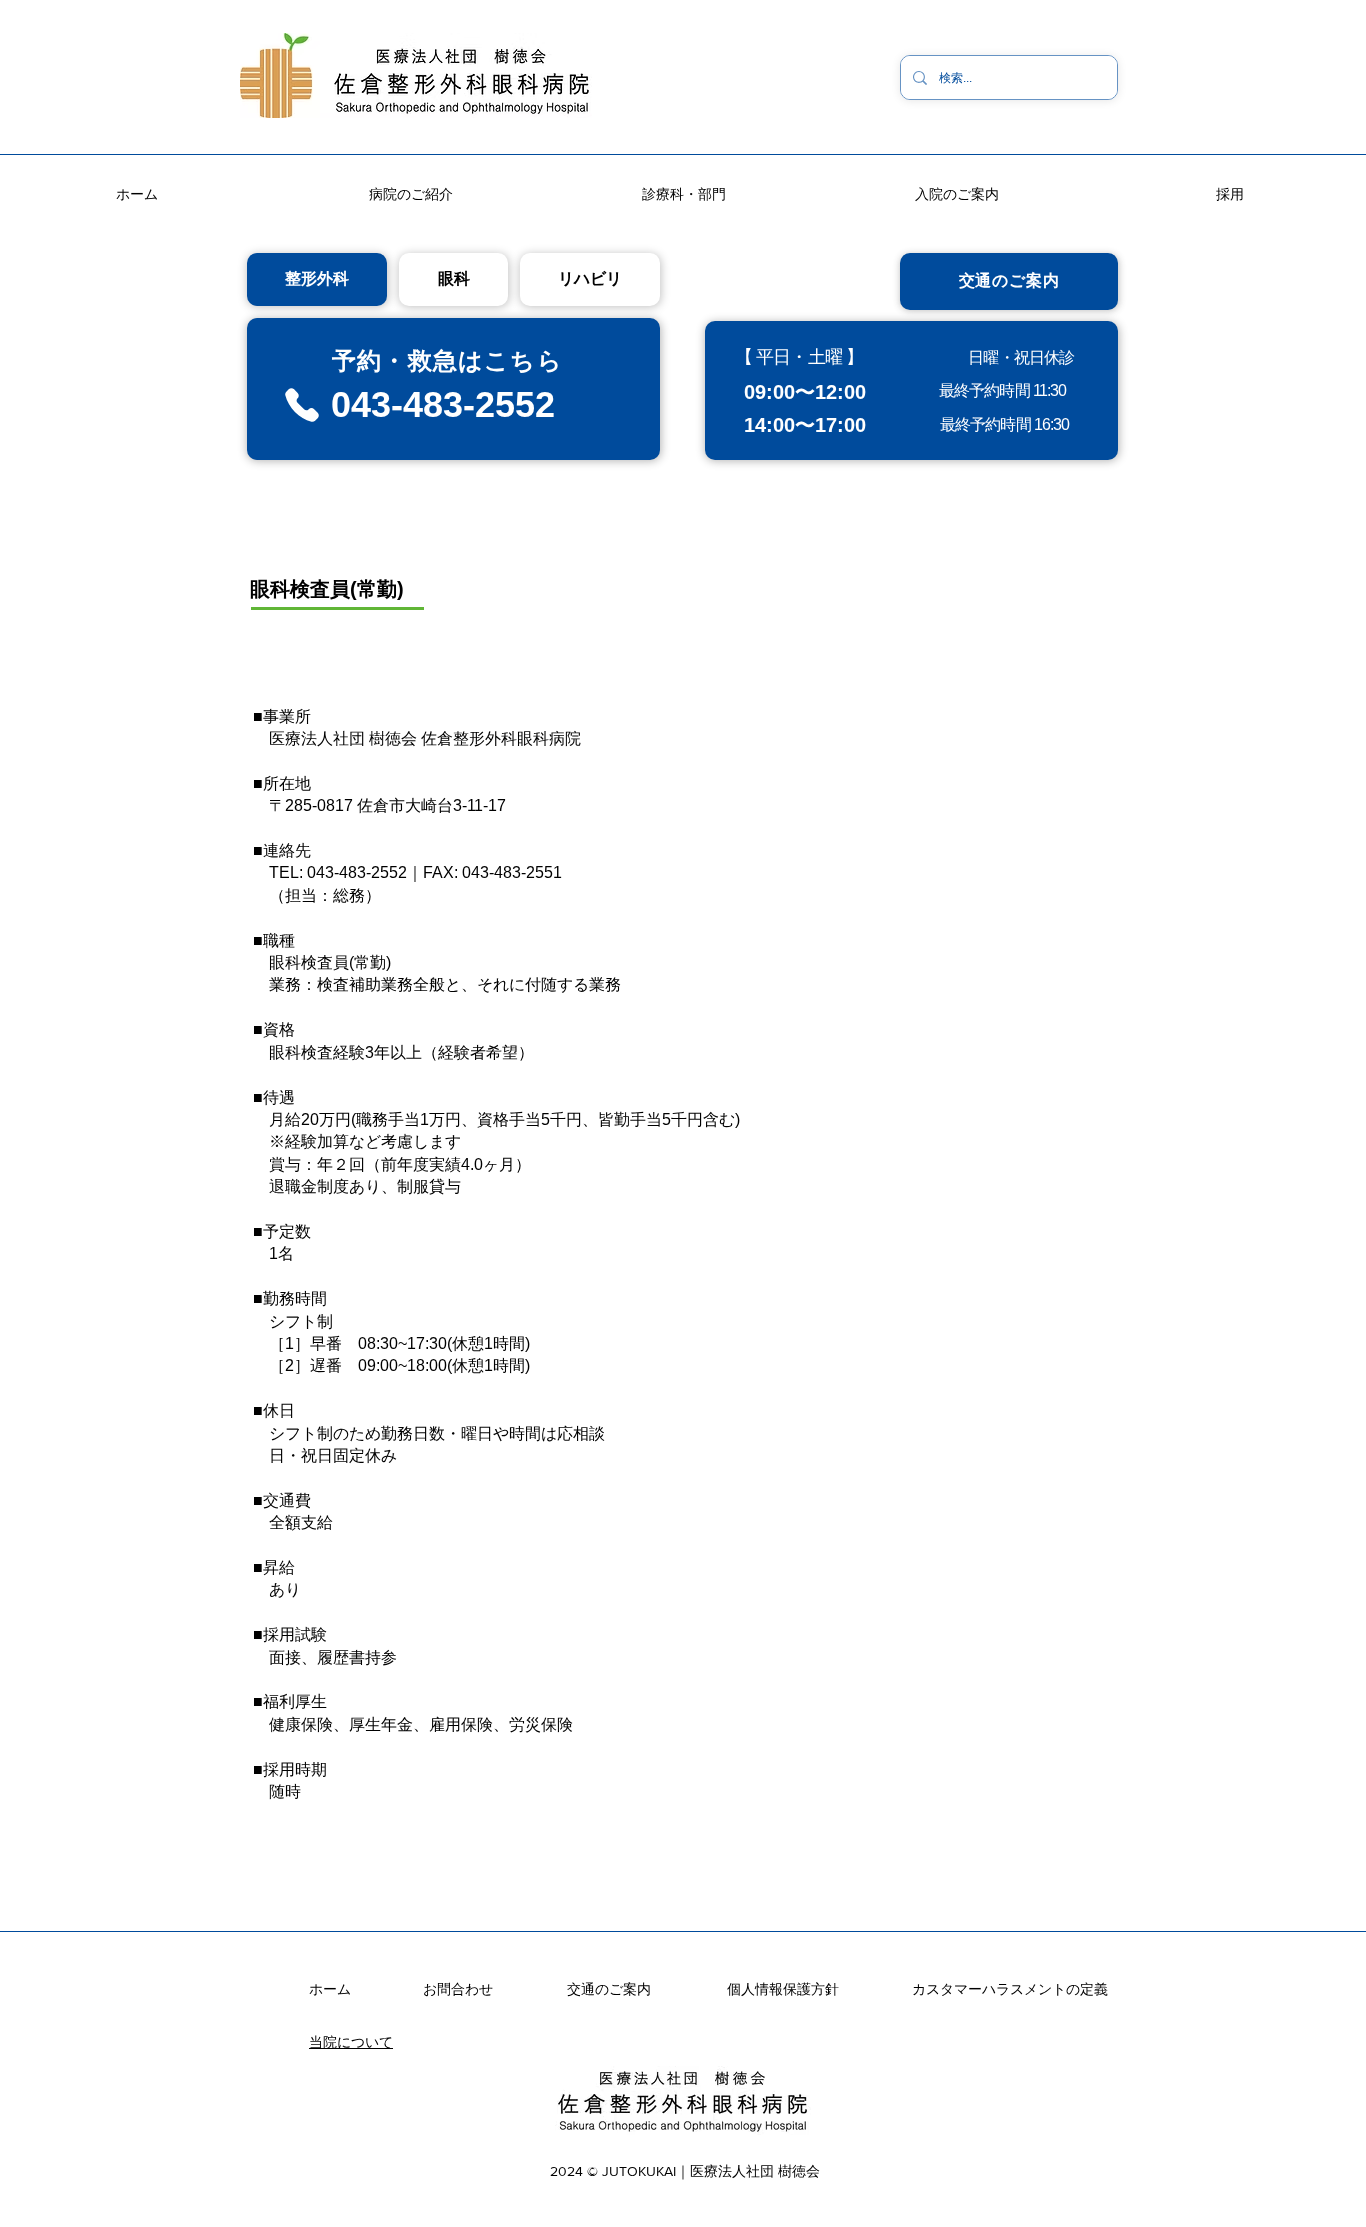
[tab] (317, 279)
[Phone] (301, 405)
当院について (351, 2042)
